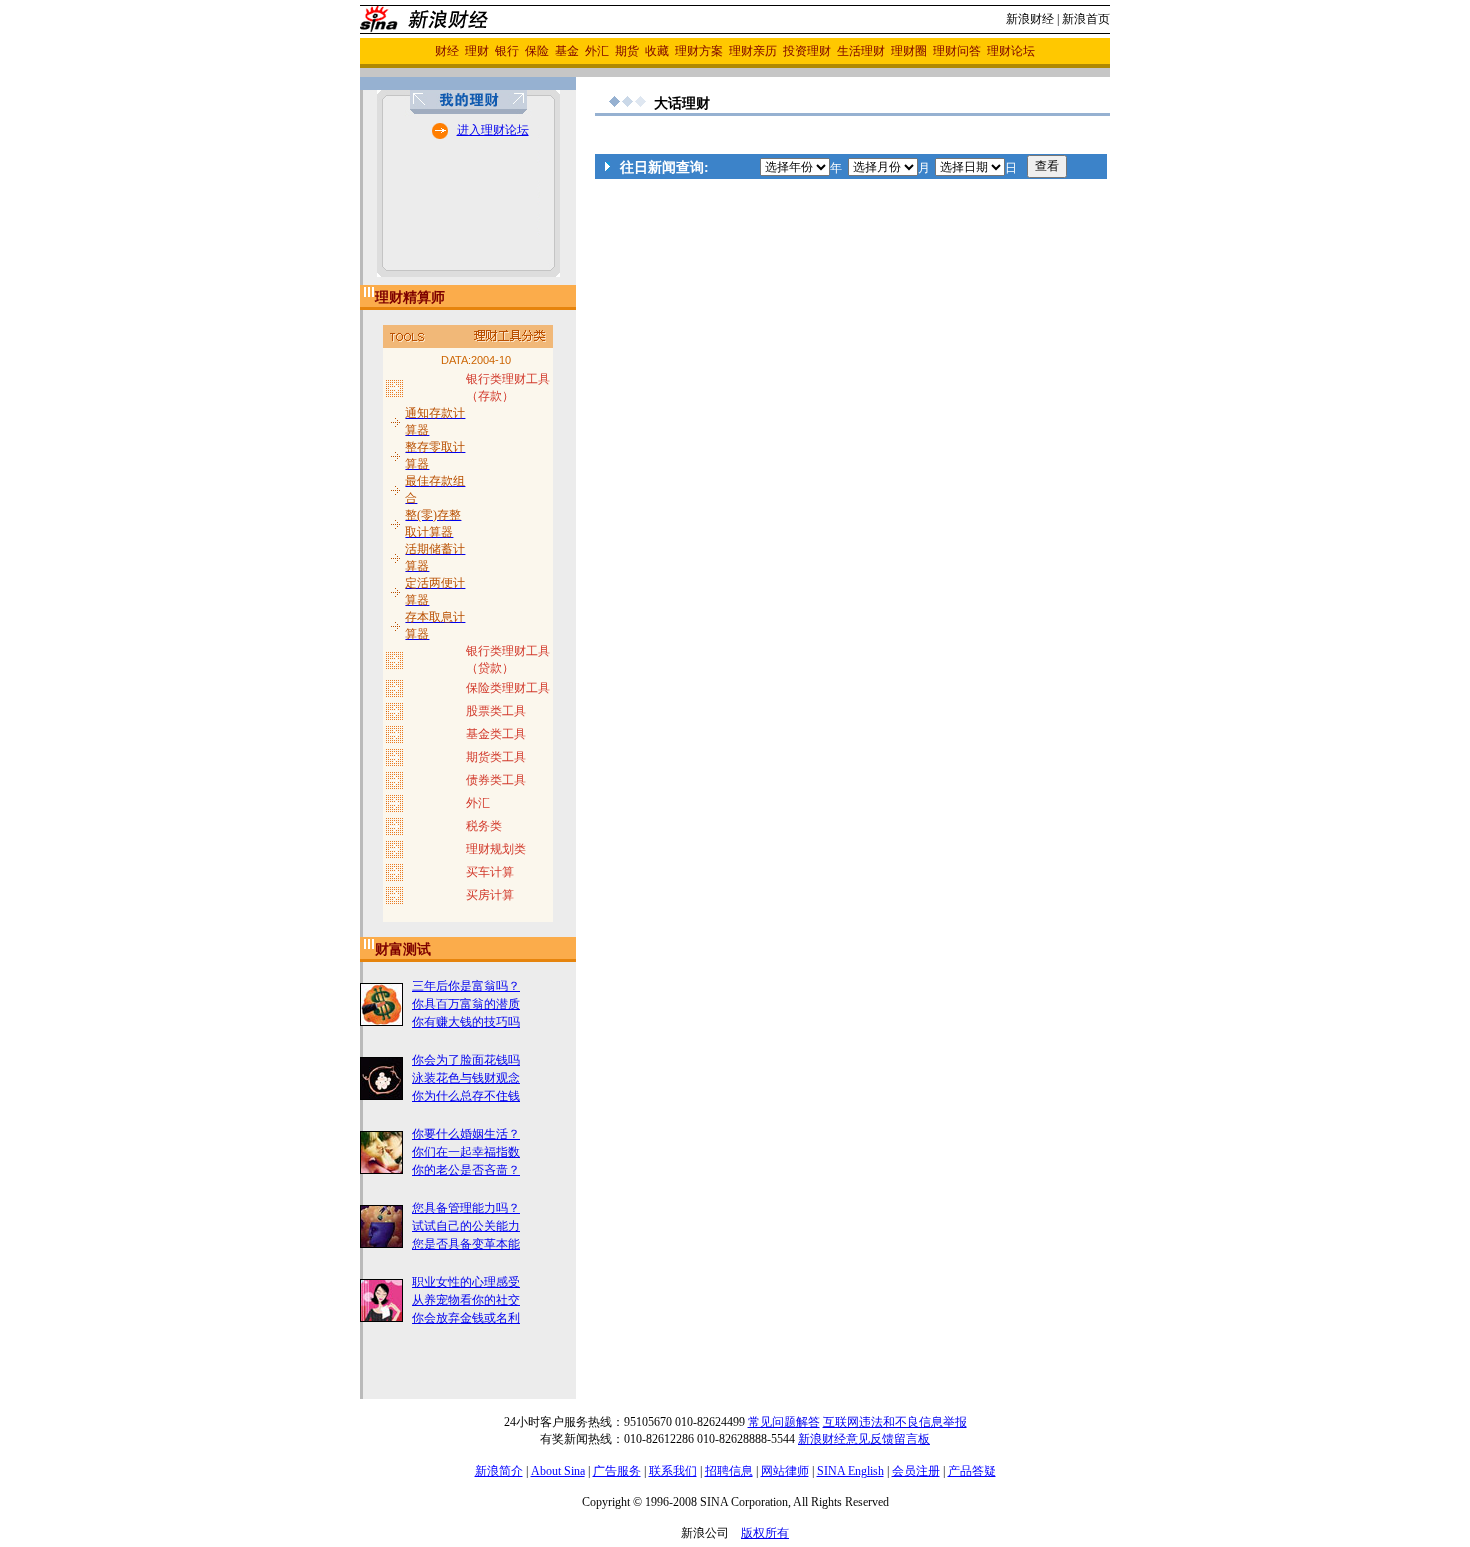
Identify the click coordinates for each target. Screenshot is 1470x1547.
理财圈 (909, 51)
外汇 (597, 51)
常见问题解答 (784, 1422)
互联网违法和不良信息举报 (895, 1422)
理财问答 (957, 51)
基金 (567, 51)
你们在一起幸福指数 (466, 1152)
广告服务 (617, 1471)
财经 (447, 51)
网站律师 (785, 1471)
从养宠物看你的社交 (466, 1300)
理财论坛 (1011, 51)
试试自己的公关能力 (466, 1226)
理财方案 (699, 51)
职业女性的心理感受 (466, 1282)
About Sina (558, 1471)
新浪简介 (499, 1471)
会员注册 (916, 1471)
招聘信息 (729, 1471)
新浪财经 (1030, 19)
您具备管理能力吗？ (466, 1208)
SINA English (850, 1471)
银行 (507, 51)
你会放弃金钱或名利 (466, 1318)
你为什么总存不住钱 (466, 1096)
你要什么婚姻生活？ (466, 1134)
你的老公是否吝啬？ (466, 1170)
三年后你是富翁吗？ (466, 986)
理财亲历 (753, 51)
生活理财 (861, 51)
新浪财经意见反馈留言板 (864, 1439)
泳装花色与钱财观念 (466, 1078)
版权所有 (765, 1533)
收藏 (657, 51)
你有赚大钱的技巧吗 (466, 1022)
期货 (627, 51)
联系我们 (673, 1471)
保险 (537, 51)
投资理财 (807, 51)
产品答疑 (972, 1471)
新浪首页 (1086, 19)
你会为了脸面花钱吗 (466, 1060)
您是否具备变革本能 (466, 1244)
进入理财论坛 (493, 130)
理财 (477, 51)
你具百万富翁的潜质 (466, 1004)
